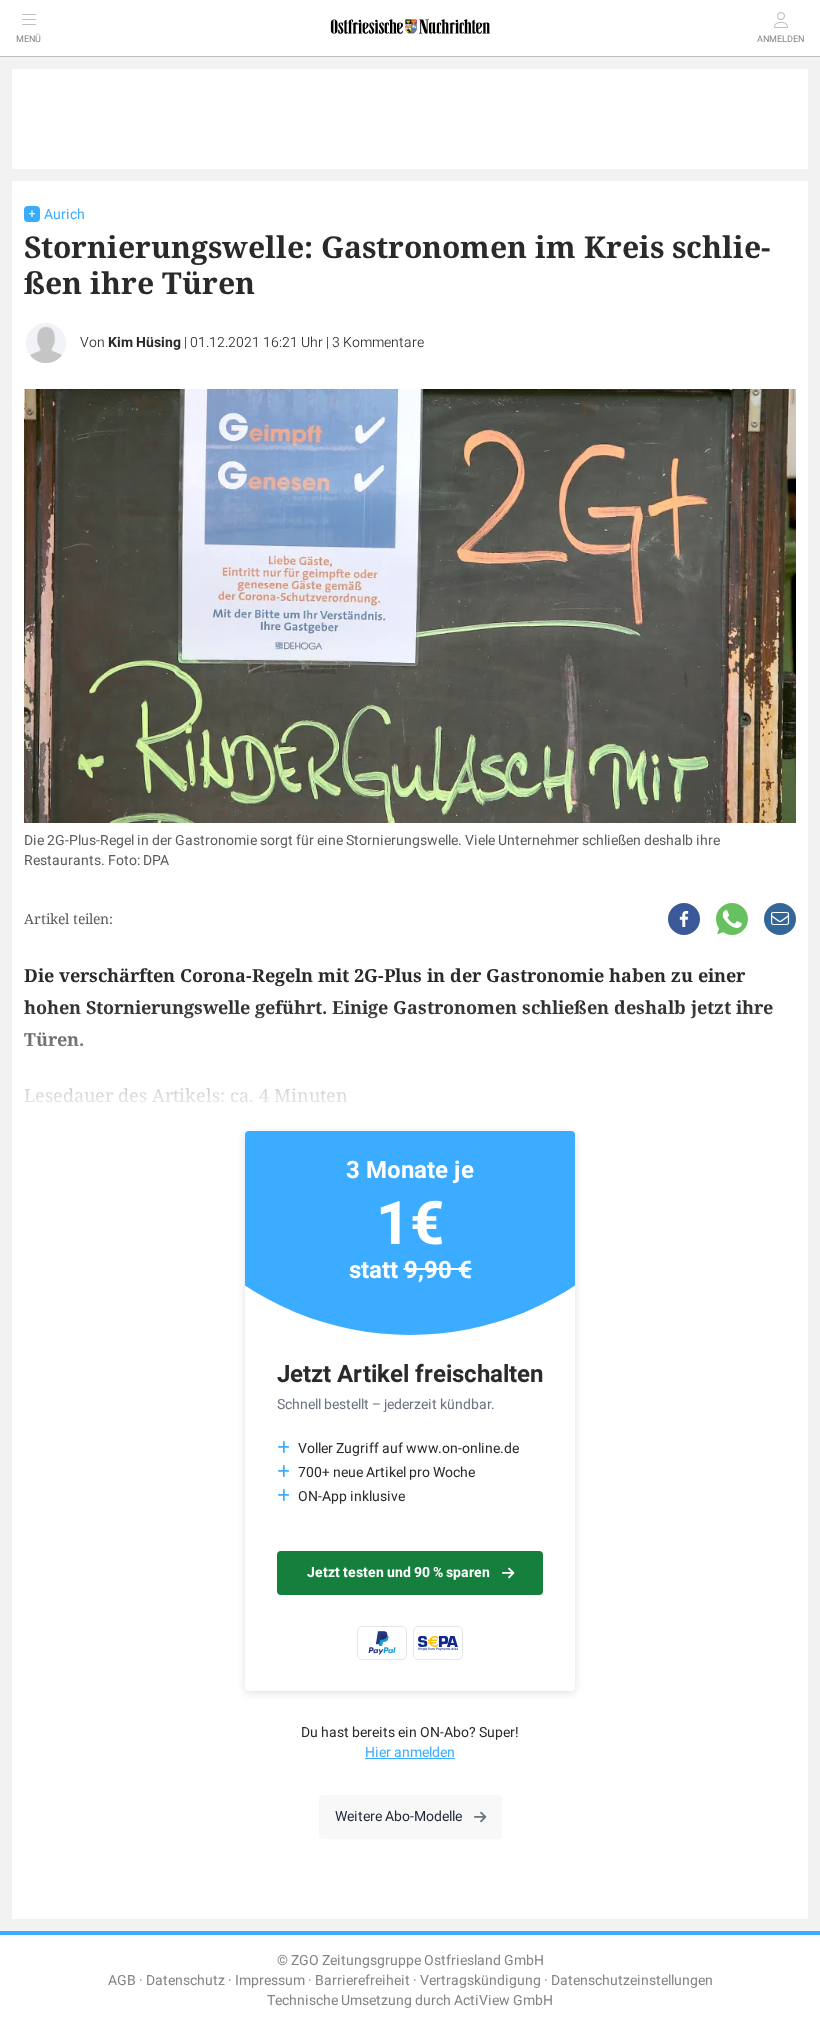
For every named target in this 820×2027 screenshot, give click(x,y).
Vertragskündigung (480, 1980)
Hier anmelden (410, 1752)
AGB (122, 1980)
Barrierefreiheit (362, 1980)
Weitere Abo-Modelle (398, 1816)
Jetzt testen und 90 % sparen (398, 1572)
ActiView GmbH (503, 2000)
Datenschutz (185, 1980)
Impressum (270, 1980)
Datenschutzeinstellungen (632, 1980)
